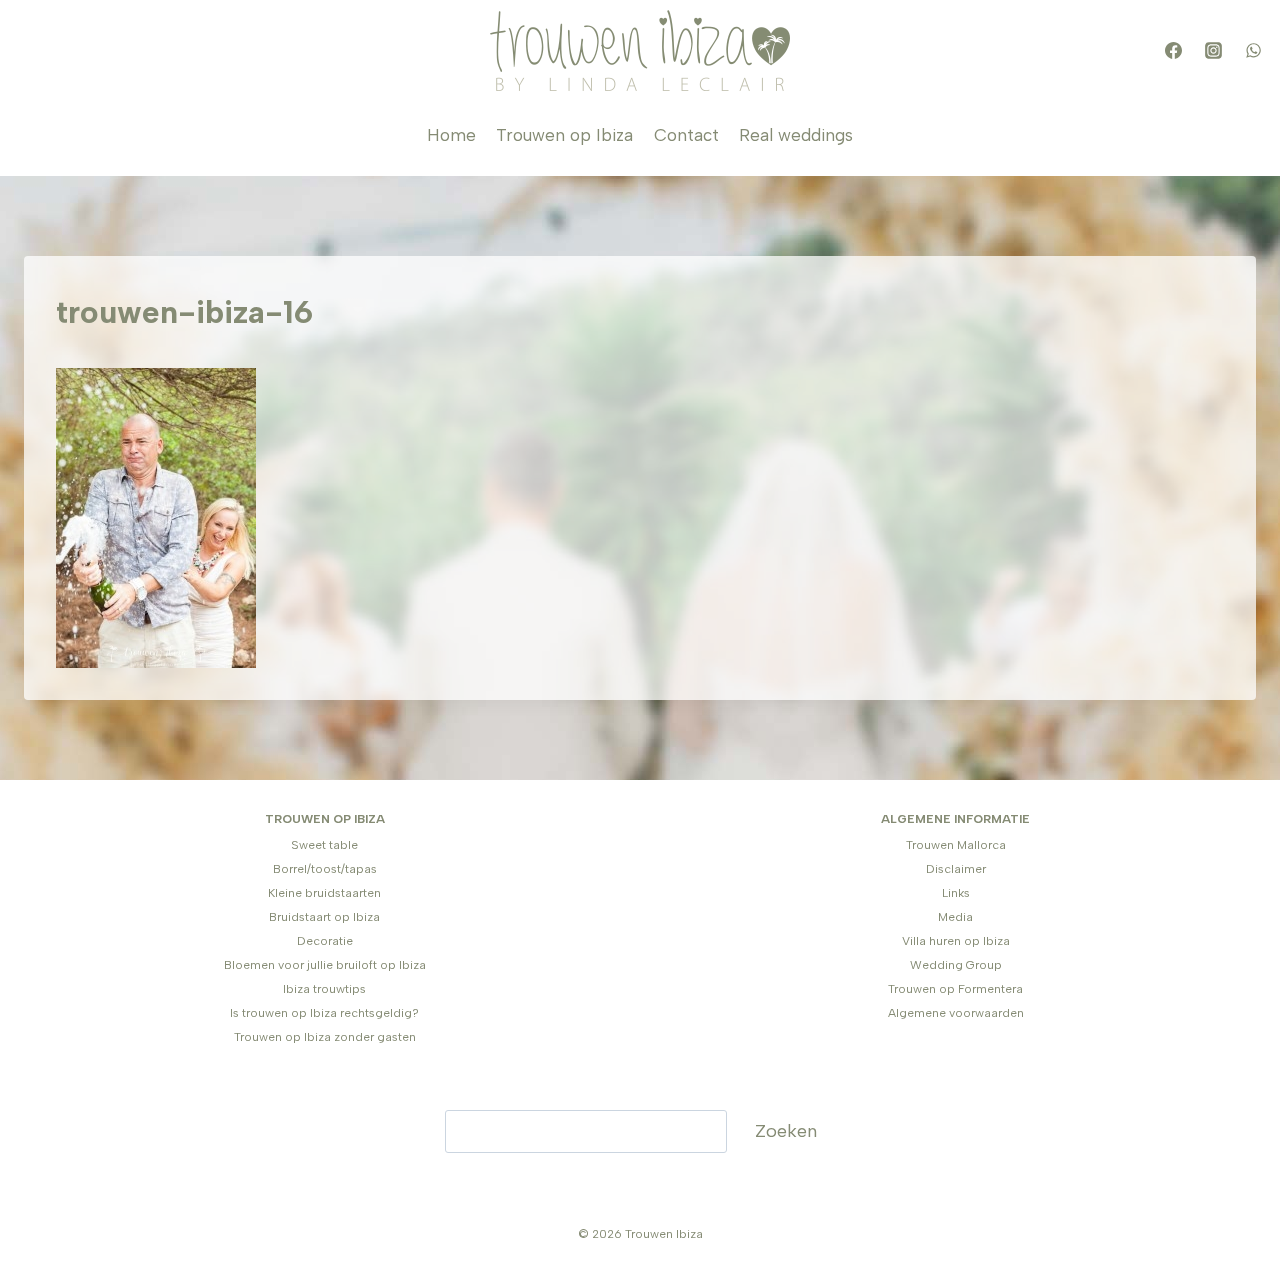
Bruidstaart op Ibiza (324, 917)
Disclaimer (956, 869)
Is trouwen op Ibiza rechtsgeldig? (324, 1013)
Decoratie (325, 941)
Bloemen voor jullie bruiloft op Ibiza (325, 965)
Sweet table (324, 845)
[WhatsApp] (1253, 51)
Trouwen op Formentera (955, 989)
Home (451, 135)
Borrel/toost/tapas (325, 869)
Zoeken (786, 1131)
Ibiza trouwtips (324, 989)
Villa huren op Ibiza (956, 941)
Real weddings (796, 135)
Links (956, 893)
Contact (686, 135)
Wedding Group (956, 965)
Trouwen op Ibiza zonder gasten (325, 1037)
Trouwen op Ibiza (564, 135)
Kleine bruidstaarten (324, 893)
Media (955, 917)
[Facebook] (1173, 51)
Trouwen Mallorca (956, 845)
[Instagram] (1213, 51)
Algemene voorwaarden (956, 1013)
